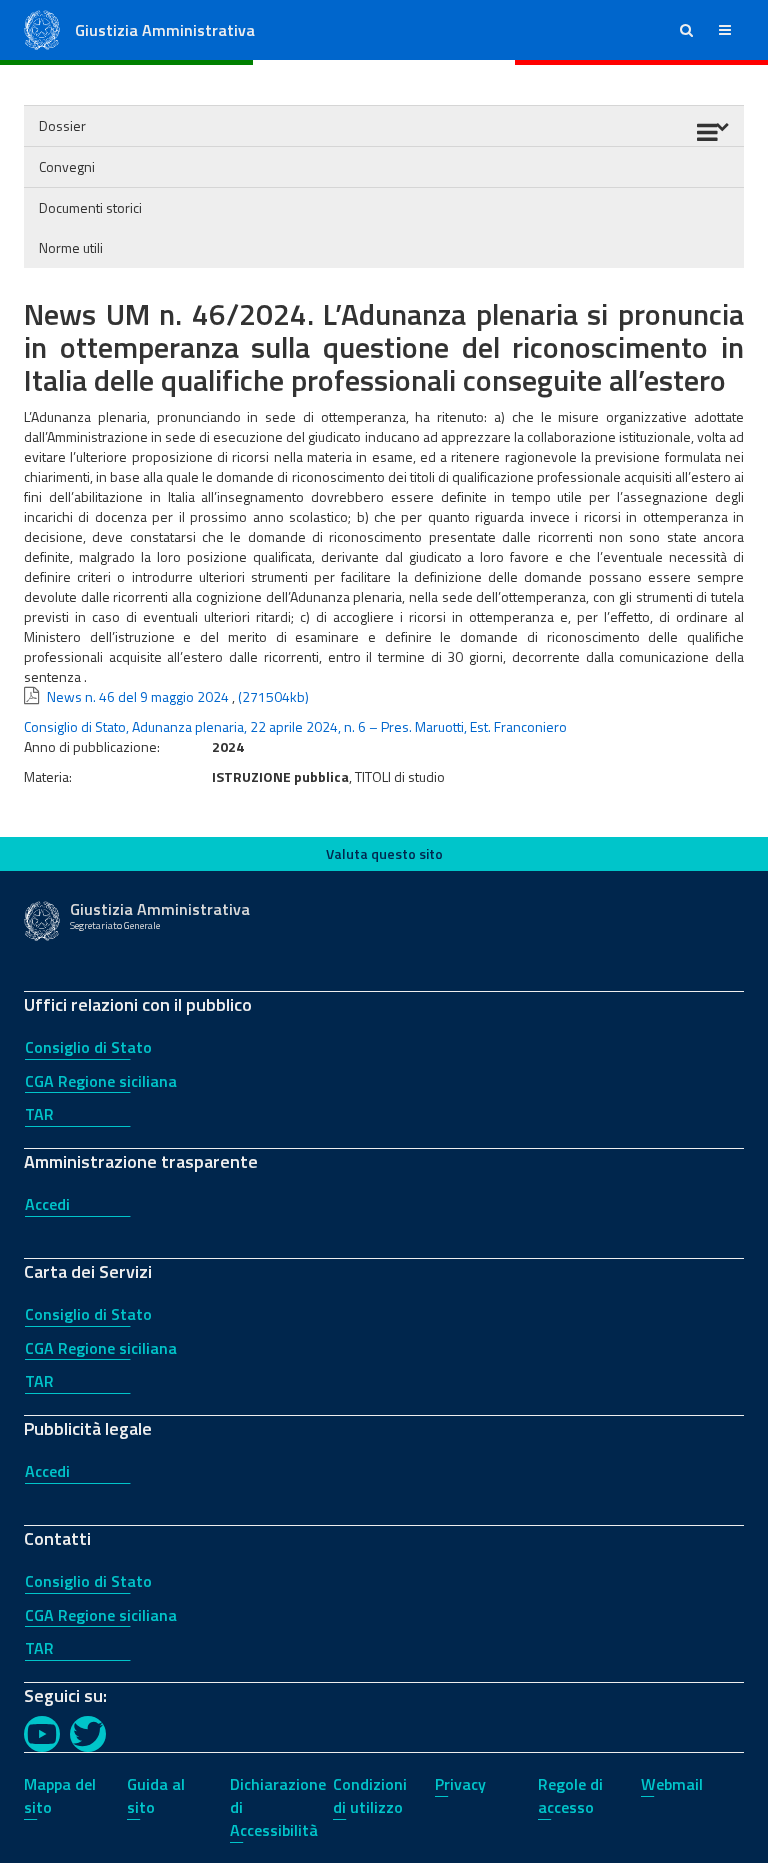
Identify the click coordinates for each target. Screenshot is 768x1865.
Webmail (672, 1784)
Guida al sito (156, 1795)
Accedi (47, 1204)
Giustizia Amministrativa (165, 30)
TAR (39, 1114)
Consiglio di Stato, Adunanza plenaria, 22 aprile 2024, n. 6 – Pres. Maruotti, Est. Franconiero (295, 726)
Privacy (460, 1784)
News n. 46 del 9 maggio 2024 (138, 696)
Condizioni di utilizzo (370, 1795)
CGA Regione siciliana (101, 1081)
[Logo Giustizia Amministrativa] (42, 28)
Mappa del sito (60, 1795)
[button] (686, 30)
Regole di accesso (570, 1795)
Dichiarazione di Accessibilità (278, 1807)
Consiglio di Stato (88, 1047)
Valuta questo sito (384, 853)
